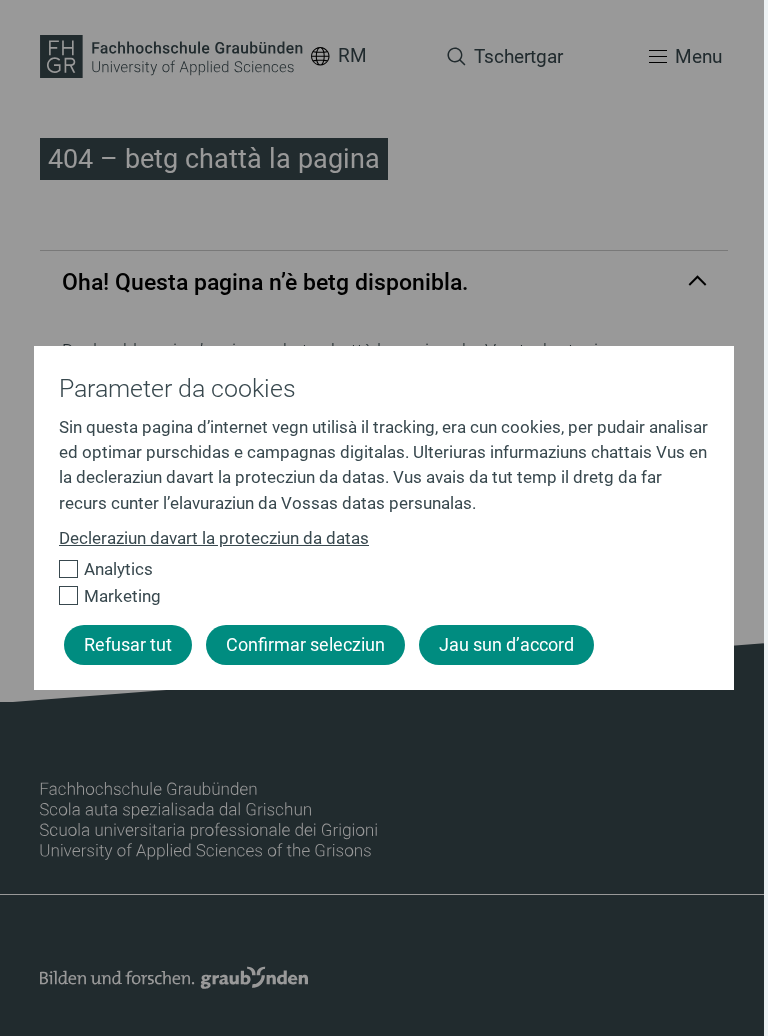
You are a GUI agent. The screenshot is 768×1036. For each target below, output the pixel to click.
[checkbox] (375, 569)
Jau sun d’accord (506, 645)
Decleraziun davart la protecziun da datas (214, 538)
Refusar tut (128, 645)
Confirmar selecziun (305, 645)
